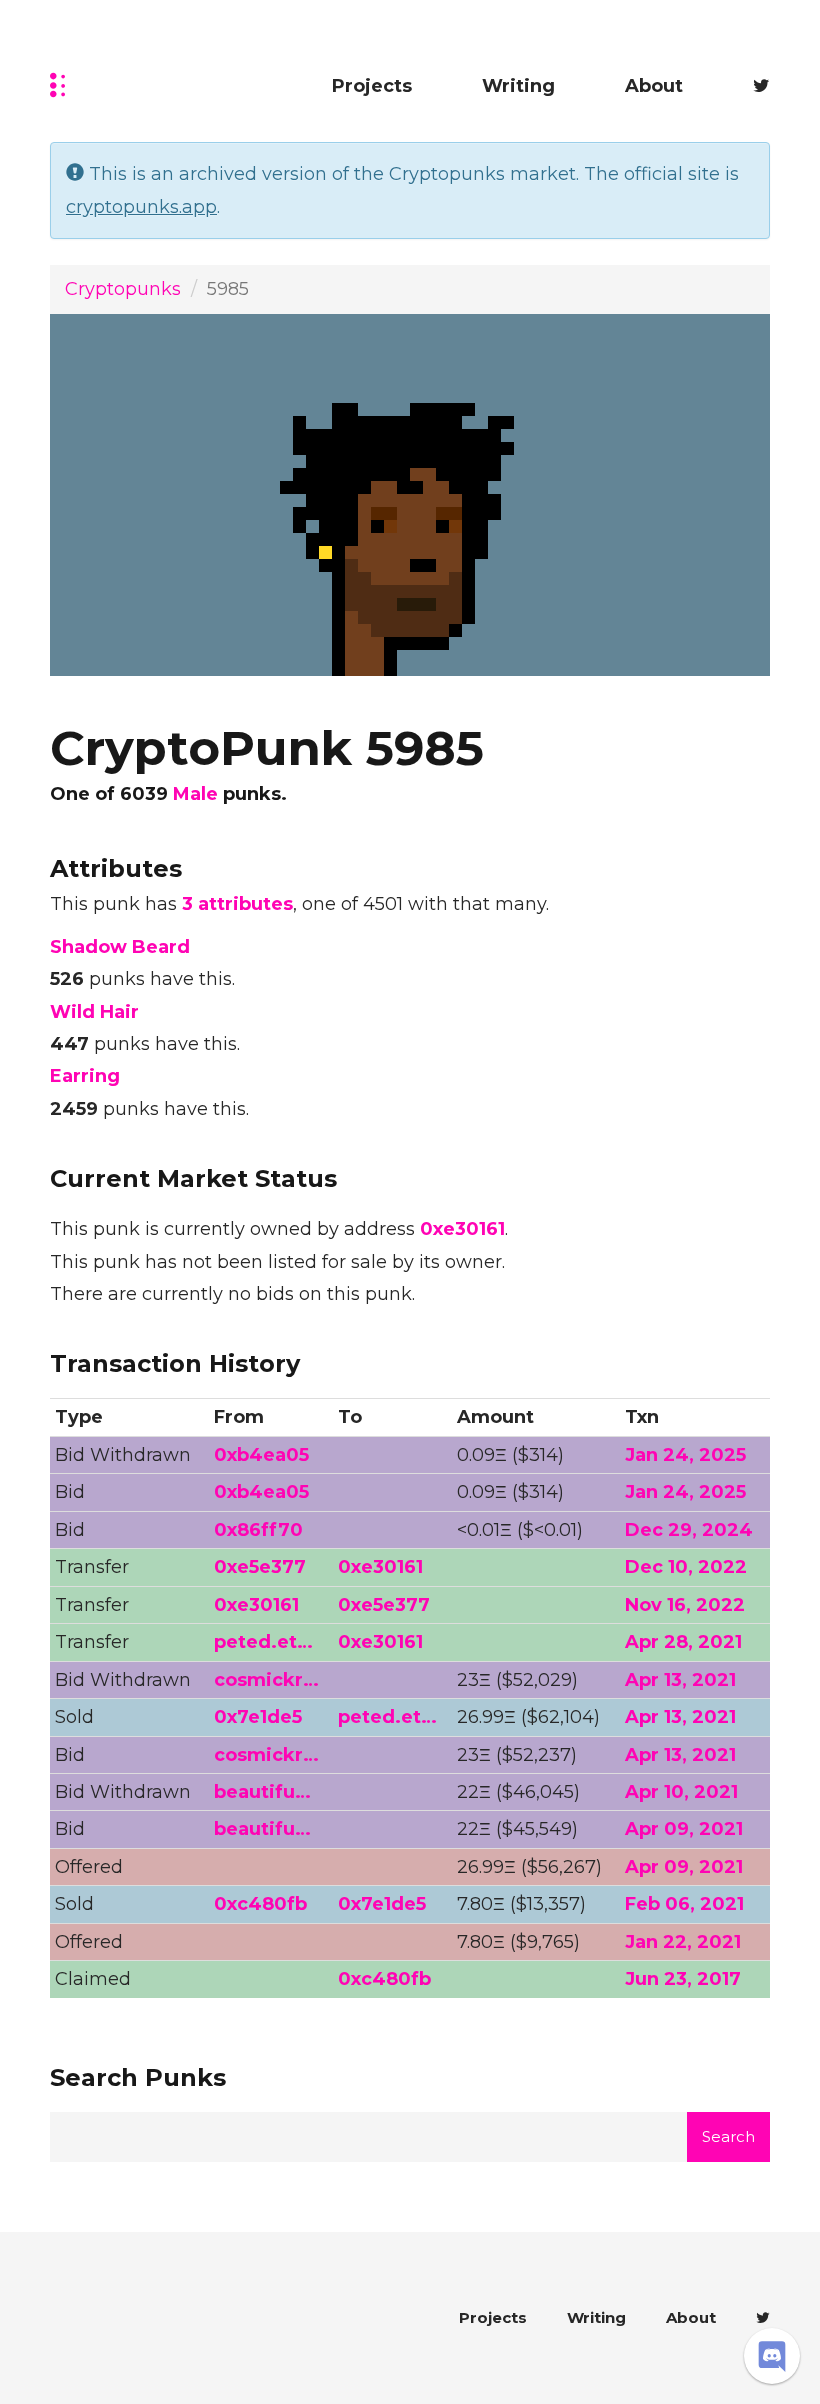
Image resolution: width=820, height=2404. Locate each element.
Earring (85, 1076)
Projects (372, 86)
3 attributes (237, 904)
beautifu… (262, 1792)
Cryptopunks (123, 289)
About (654, 86)
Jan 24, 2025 (685, 1455)
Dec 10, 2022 (686, 1567)
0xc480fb (260, 1904)
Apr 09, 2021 (684, 1829)
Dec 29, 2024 (689, 1530)
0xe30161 (462, 1229)
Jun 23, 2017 (683, 1979)
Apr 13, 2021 (680, 1680)
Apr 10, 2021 (681, 1792)
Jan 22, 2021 (683, 1942)
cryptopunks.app (141, 207)
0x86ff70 (258, 1530)
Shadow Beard (120, 947)
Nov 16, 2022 (685, 1605)
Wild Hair (94, 1012)
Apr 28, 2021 (683, 1642)
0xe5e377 (260, 1567)
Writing (518, 86)
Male (195, 794)
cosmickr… (266, 1680)
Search (728, 2136)
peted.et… (263, 1642)
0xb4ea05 (261, 1455)
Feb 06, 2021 (684, 1904)
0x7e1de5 (258, 1717)
